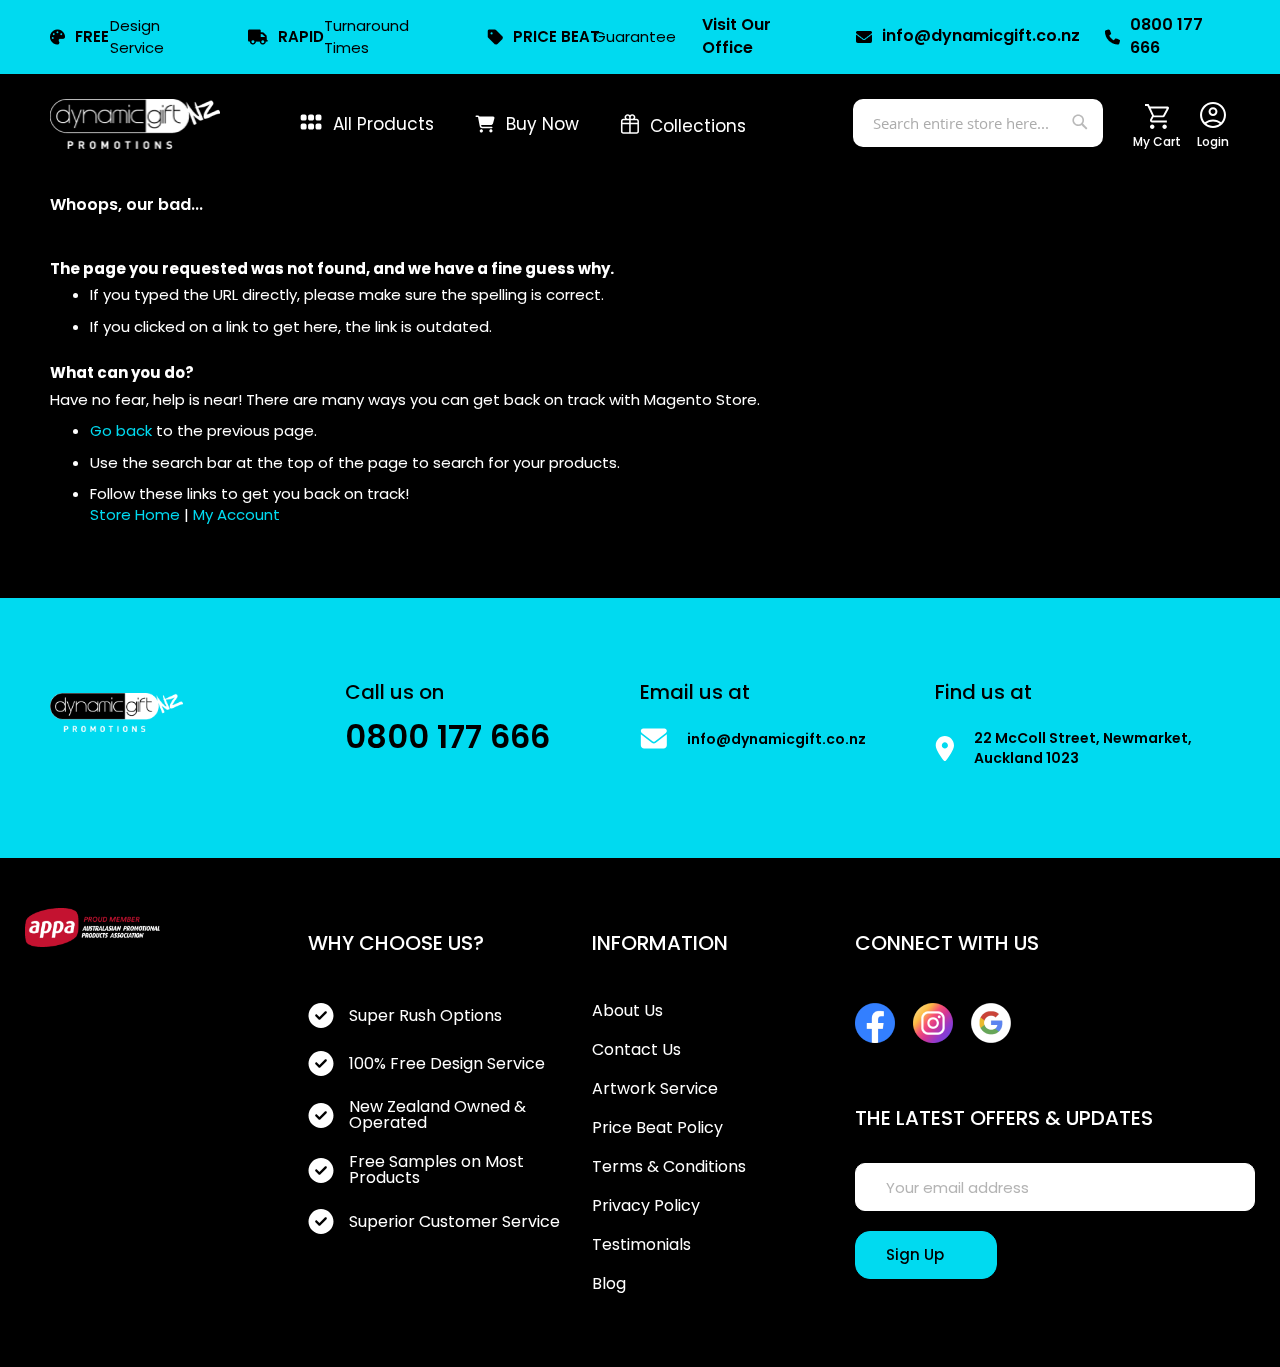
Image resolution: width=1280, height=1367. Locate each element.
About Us (627, 1011)
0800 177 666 (1166, 36)
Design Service (119, 36)
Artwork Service (655, 1089)
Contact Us (636, 1050)
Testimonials (641, 1245)
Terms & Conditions (669, 1167)
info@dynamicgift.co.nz (975, 36)
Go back (121, 430)
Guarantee (594, 36)
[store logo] (135, 124)
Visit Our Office (736, 36)
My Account (236, 514)
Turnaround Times (343, 36)
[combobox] (978, 123)
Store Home (135, 514)
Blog (609, 1284)
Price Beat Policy (657, 1128)
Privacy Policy (646, 1206)
